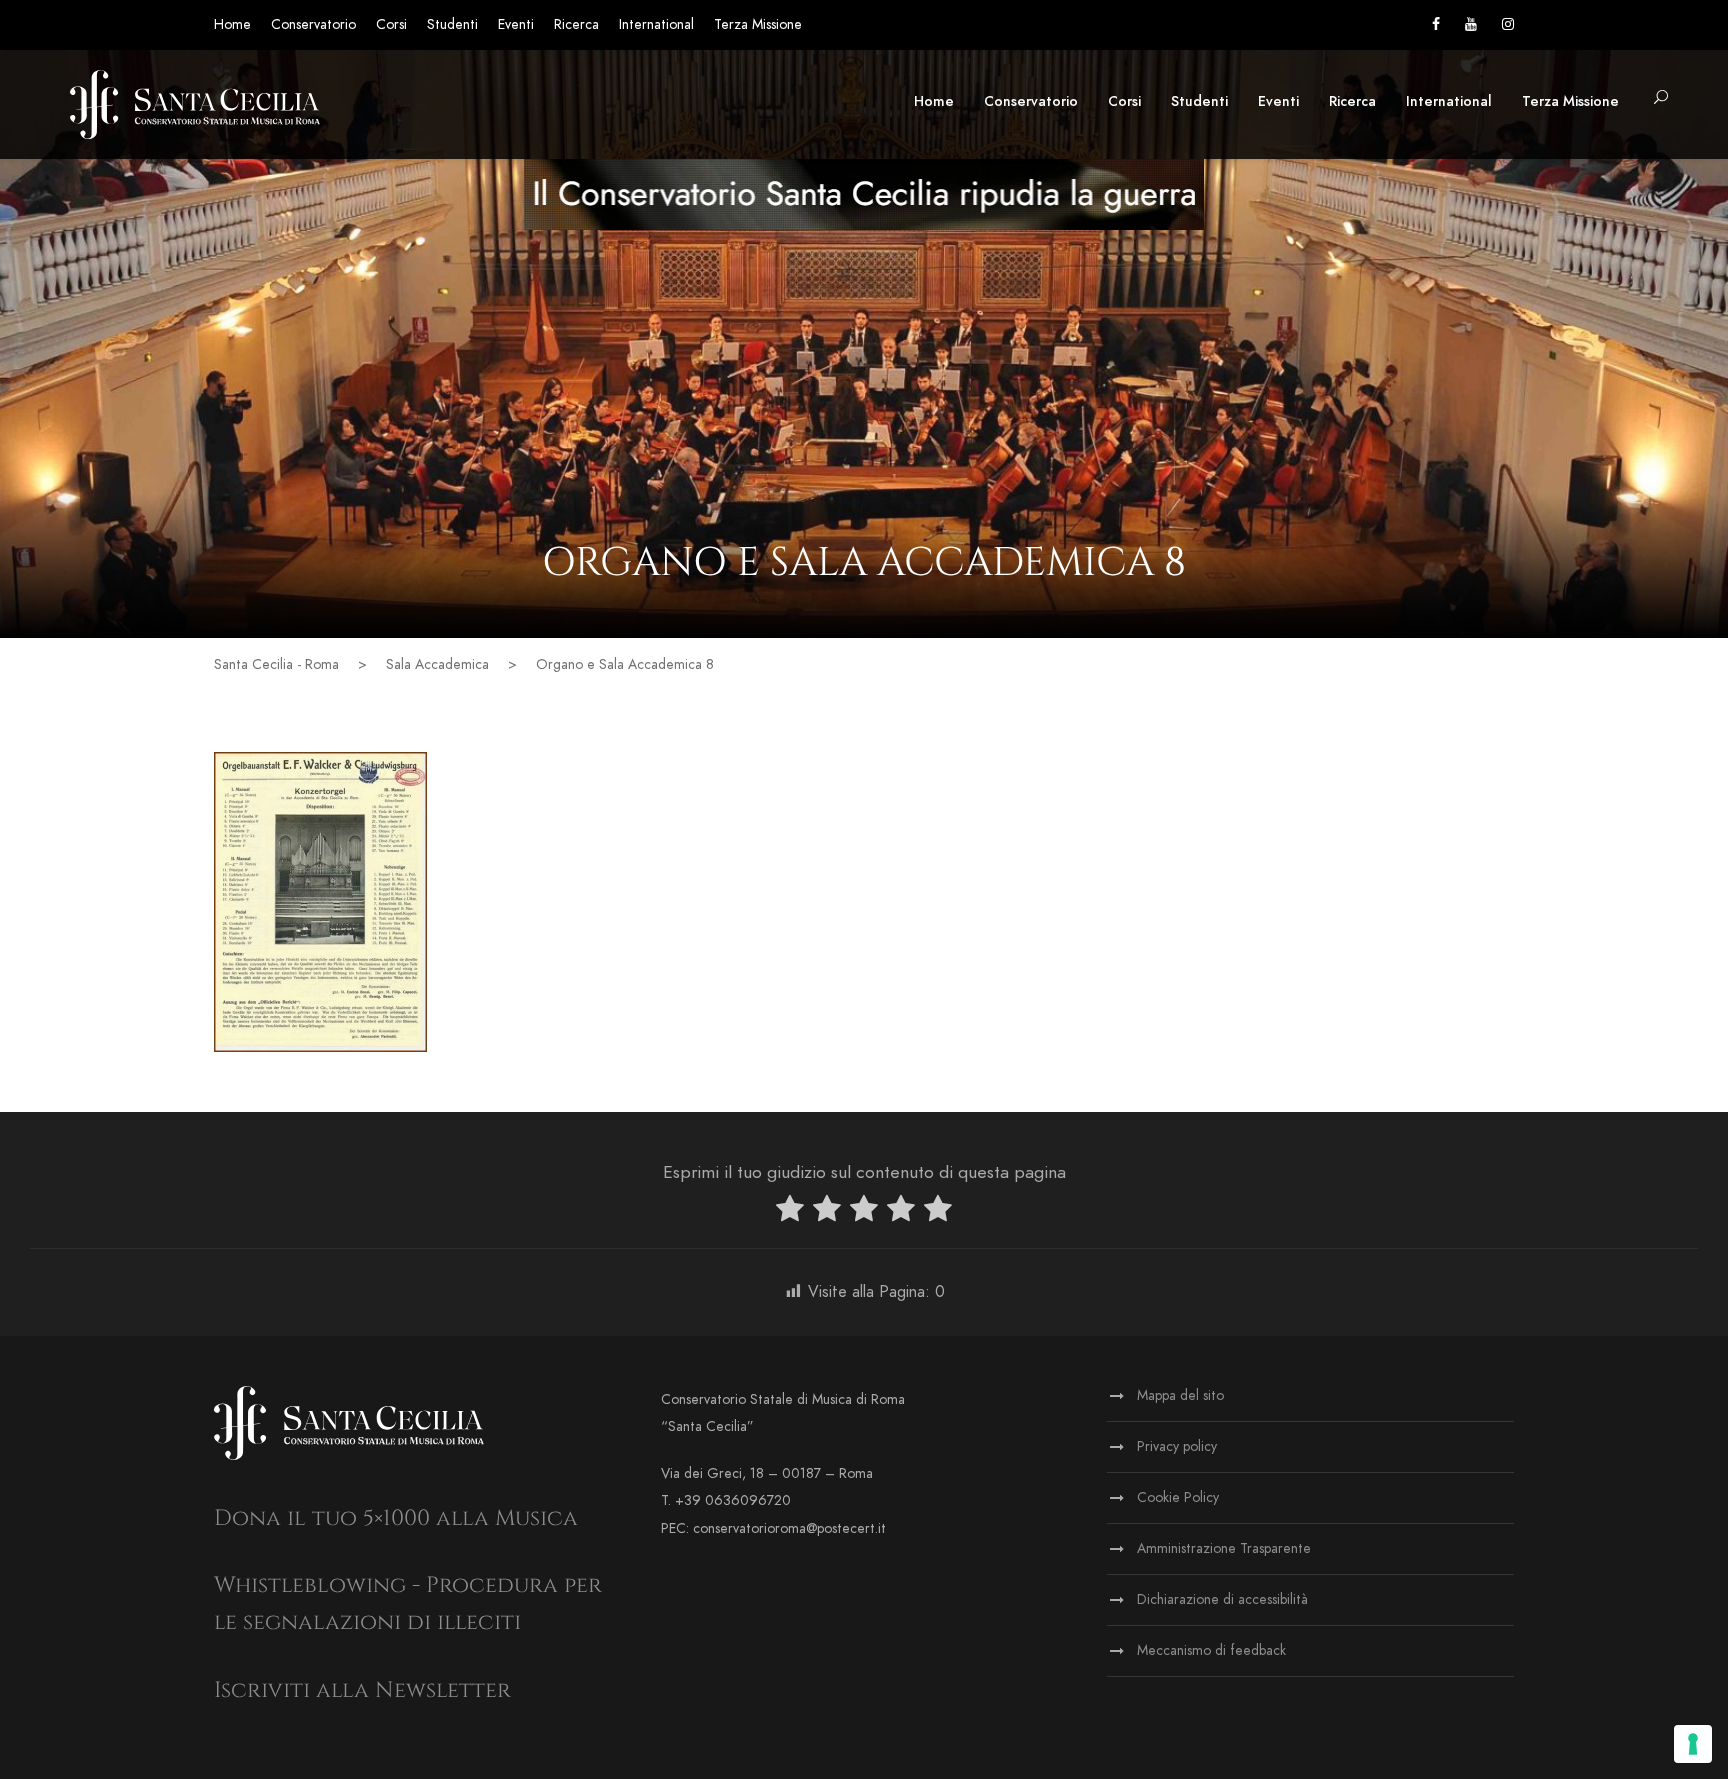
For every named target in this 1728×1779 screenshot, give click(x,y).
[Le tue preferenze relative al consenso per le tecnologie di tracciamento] (1693, 1744)
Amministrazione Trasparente (1224, 1548)
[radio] (790, 1212)
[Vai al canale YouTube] (1471, 24)
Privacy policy (1177, 1446)
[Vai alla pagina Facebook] (1436, 24)
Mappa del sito (1180, 1395)
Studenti (452, 24)
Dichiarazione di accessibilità (1222, 1599)
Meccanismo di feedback (1211, 1650)
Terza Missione (758, 24)
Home (232, 24)
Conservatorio (313, 24)
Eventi (516, 24)
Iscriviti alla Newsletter (362, 1690)
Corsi (391, 24)
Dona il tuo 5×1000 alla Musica (396, 1518)
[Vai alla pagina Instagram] (1508, 24)
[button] (1661, 98)
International (656, 24)
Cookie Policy (1178, 1497)
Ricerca (576, 24)
